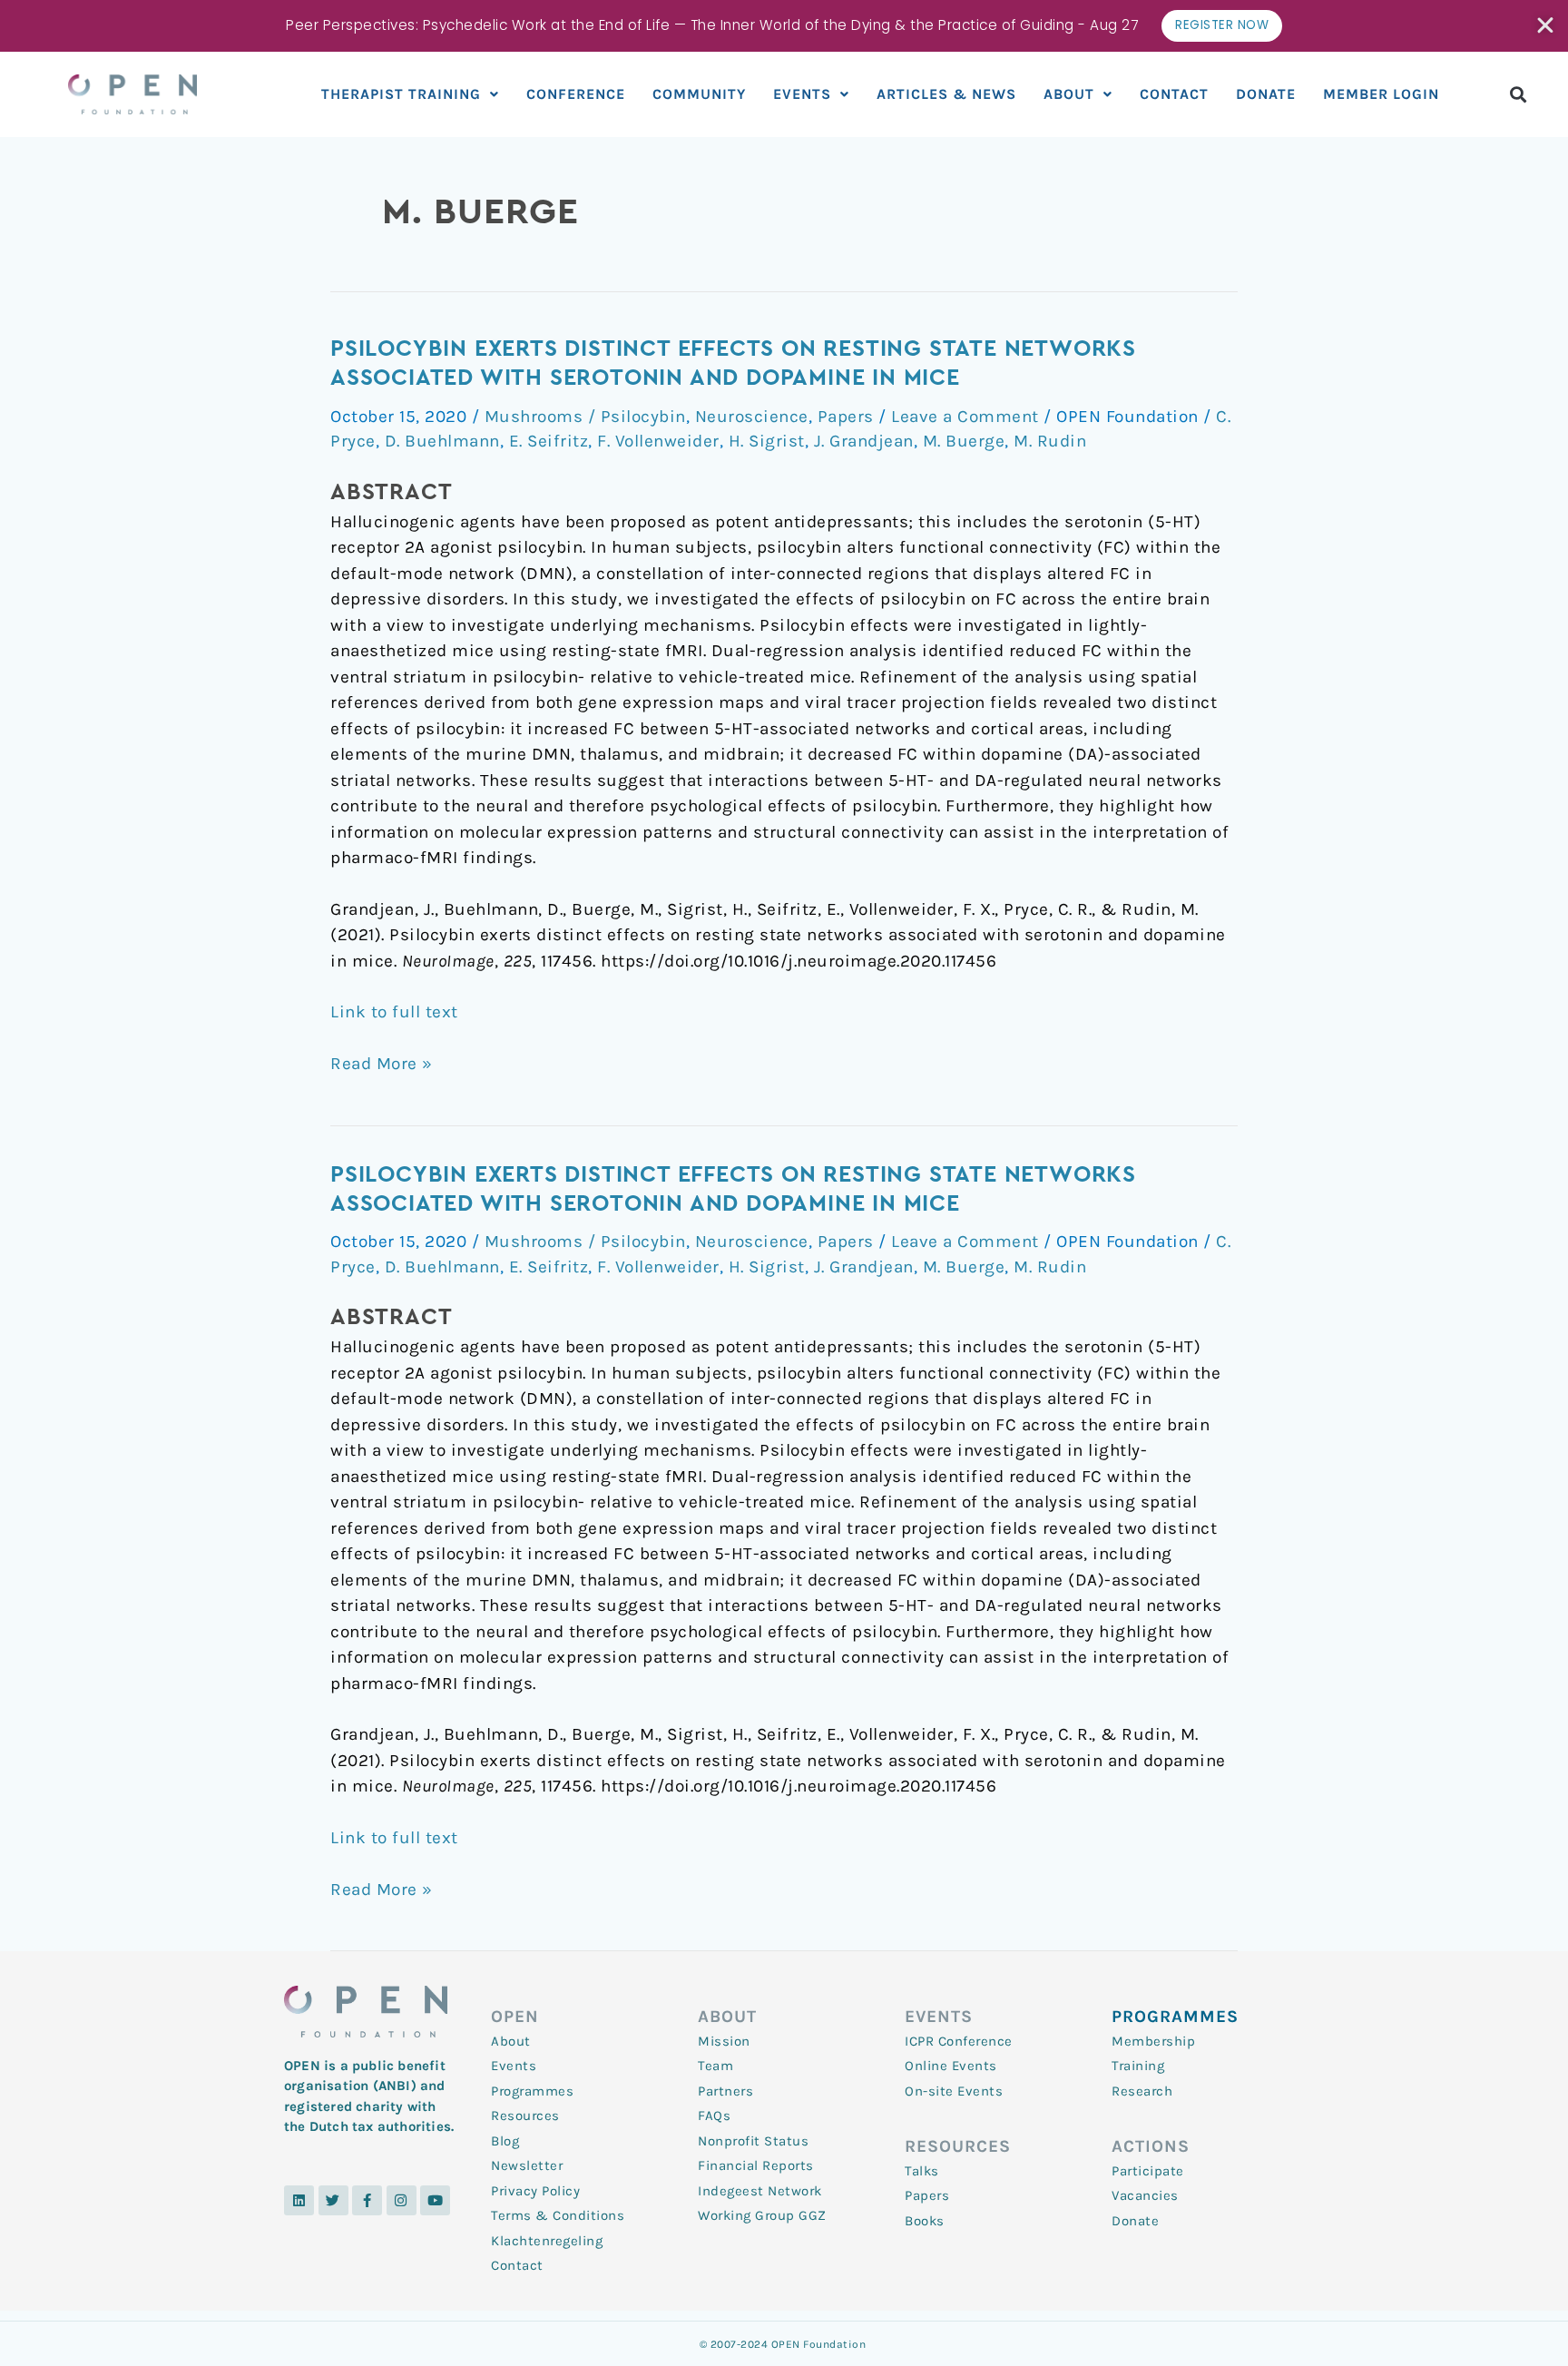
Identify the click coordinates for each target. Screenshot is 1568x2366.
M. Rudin (1050, 441)
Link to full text (394, 1012)
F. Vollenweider (658, 441)
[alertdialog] (784, 26)
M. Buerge (964, 441)
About (1069, 94)
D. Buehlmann (442, 441)
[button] (1519, 94)
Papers (846, 417)
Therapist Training (401, 94)
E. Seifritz (549, 441)
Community (699, 94)
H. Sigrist (767, 441)
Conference (576, 94)
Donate (1266, 94)
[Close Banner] (1547, 25)
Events (802, 94)
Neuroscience (752, 417)
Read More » (382, 1062)
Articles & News (946, 94)
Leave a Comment (965, 417)
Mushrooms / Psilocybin (585, 417)
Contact (1174, 94)
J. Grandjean (864, 441)
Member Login (1381, 94)
